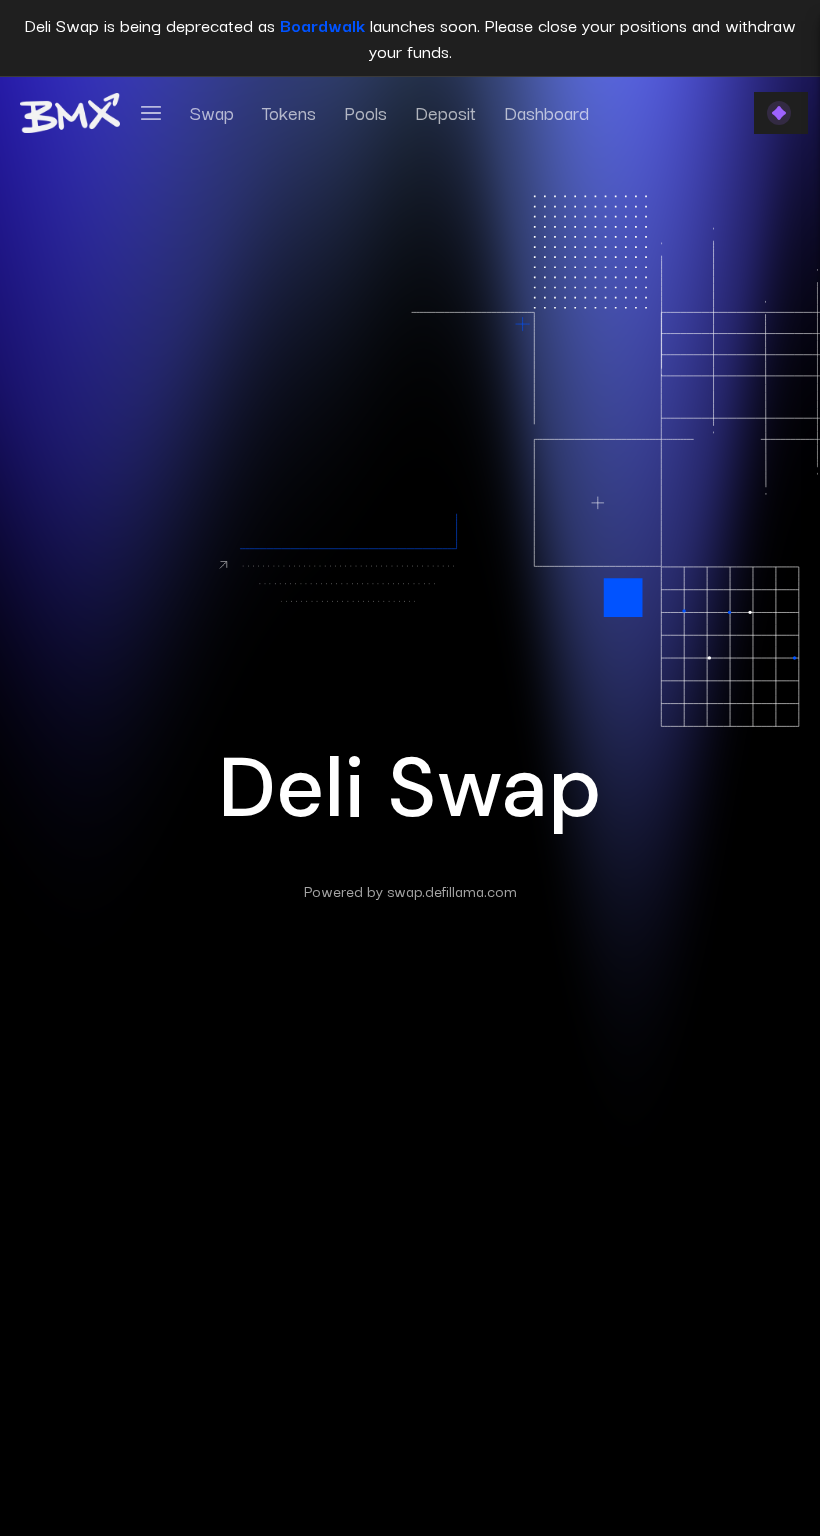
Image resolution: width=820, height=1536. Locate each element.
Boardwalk (322, 24)
